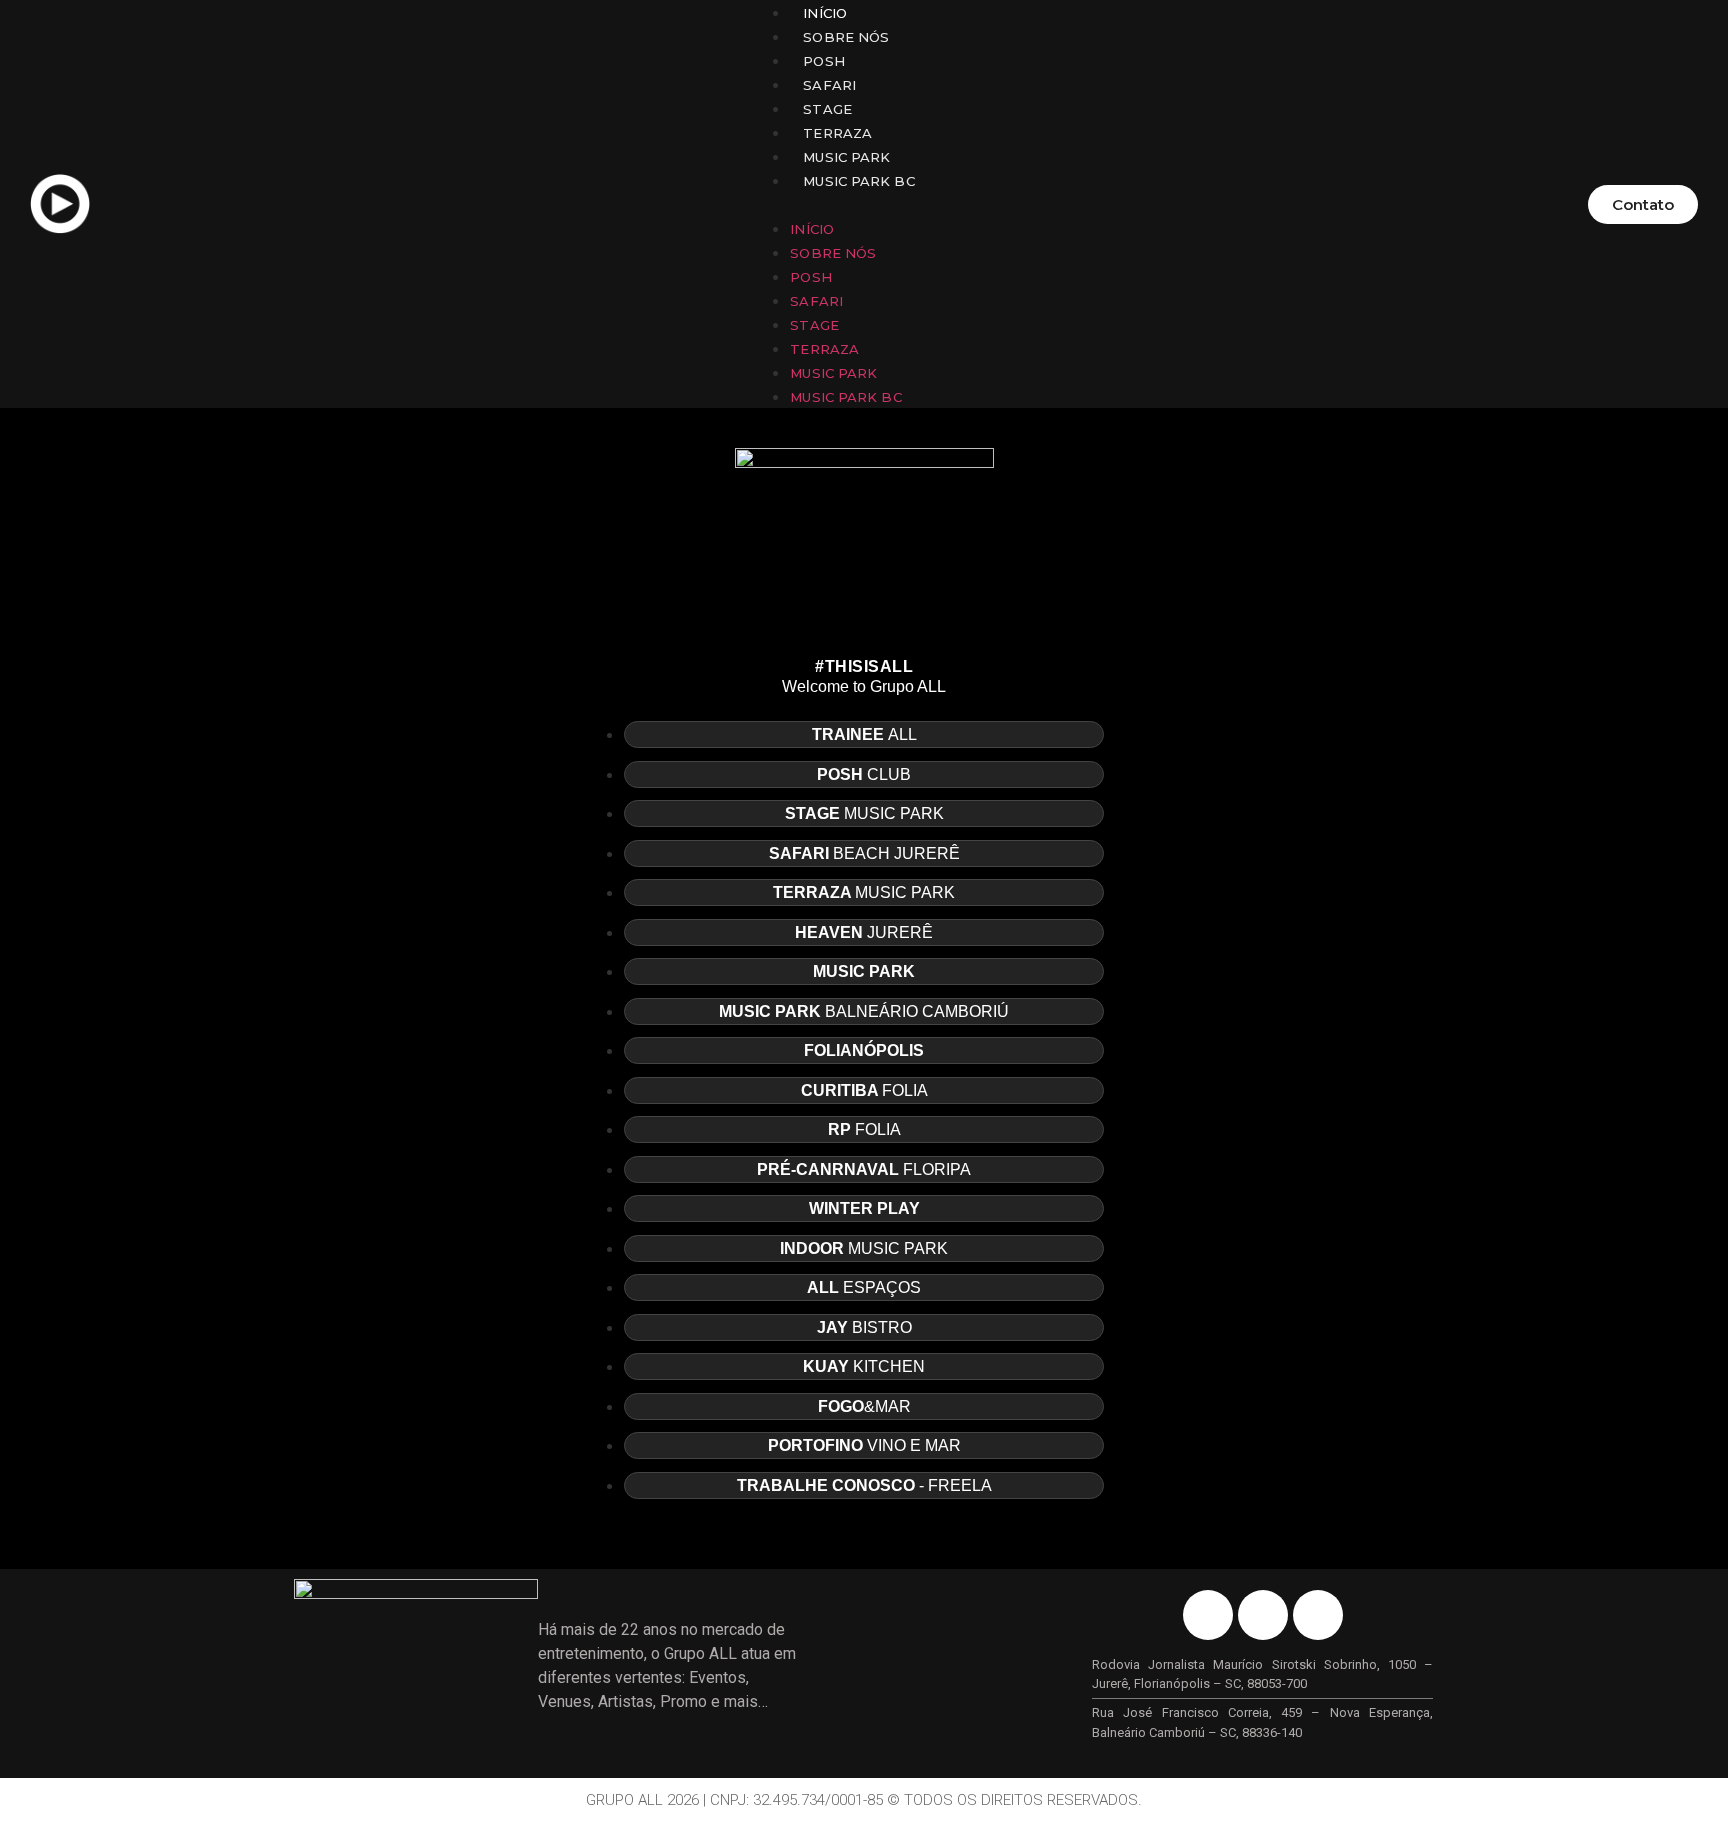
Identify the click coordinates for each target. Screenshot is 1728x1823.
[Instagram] (1263, 1615)
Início (825, 13)
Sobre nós (846, 37)
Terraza (837, 133)
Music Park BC (858, 181)
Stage (827, 109)
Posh (823, 61)
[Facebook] (1208, 1615)
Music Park (846, 157)
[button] (838, 204)
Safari (829, 85)
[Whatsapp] (1318, 1615)
